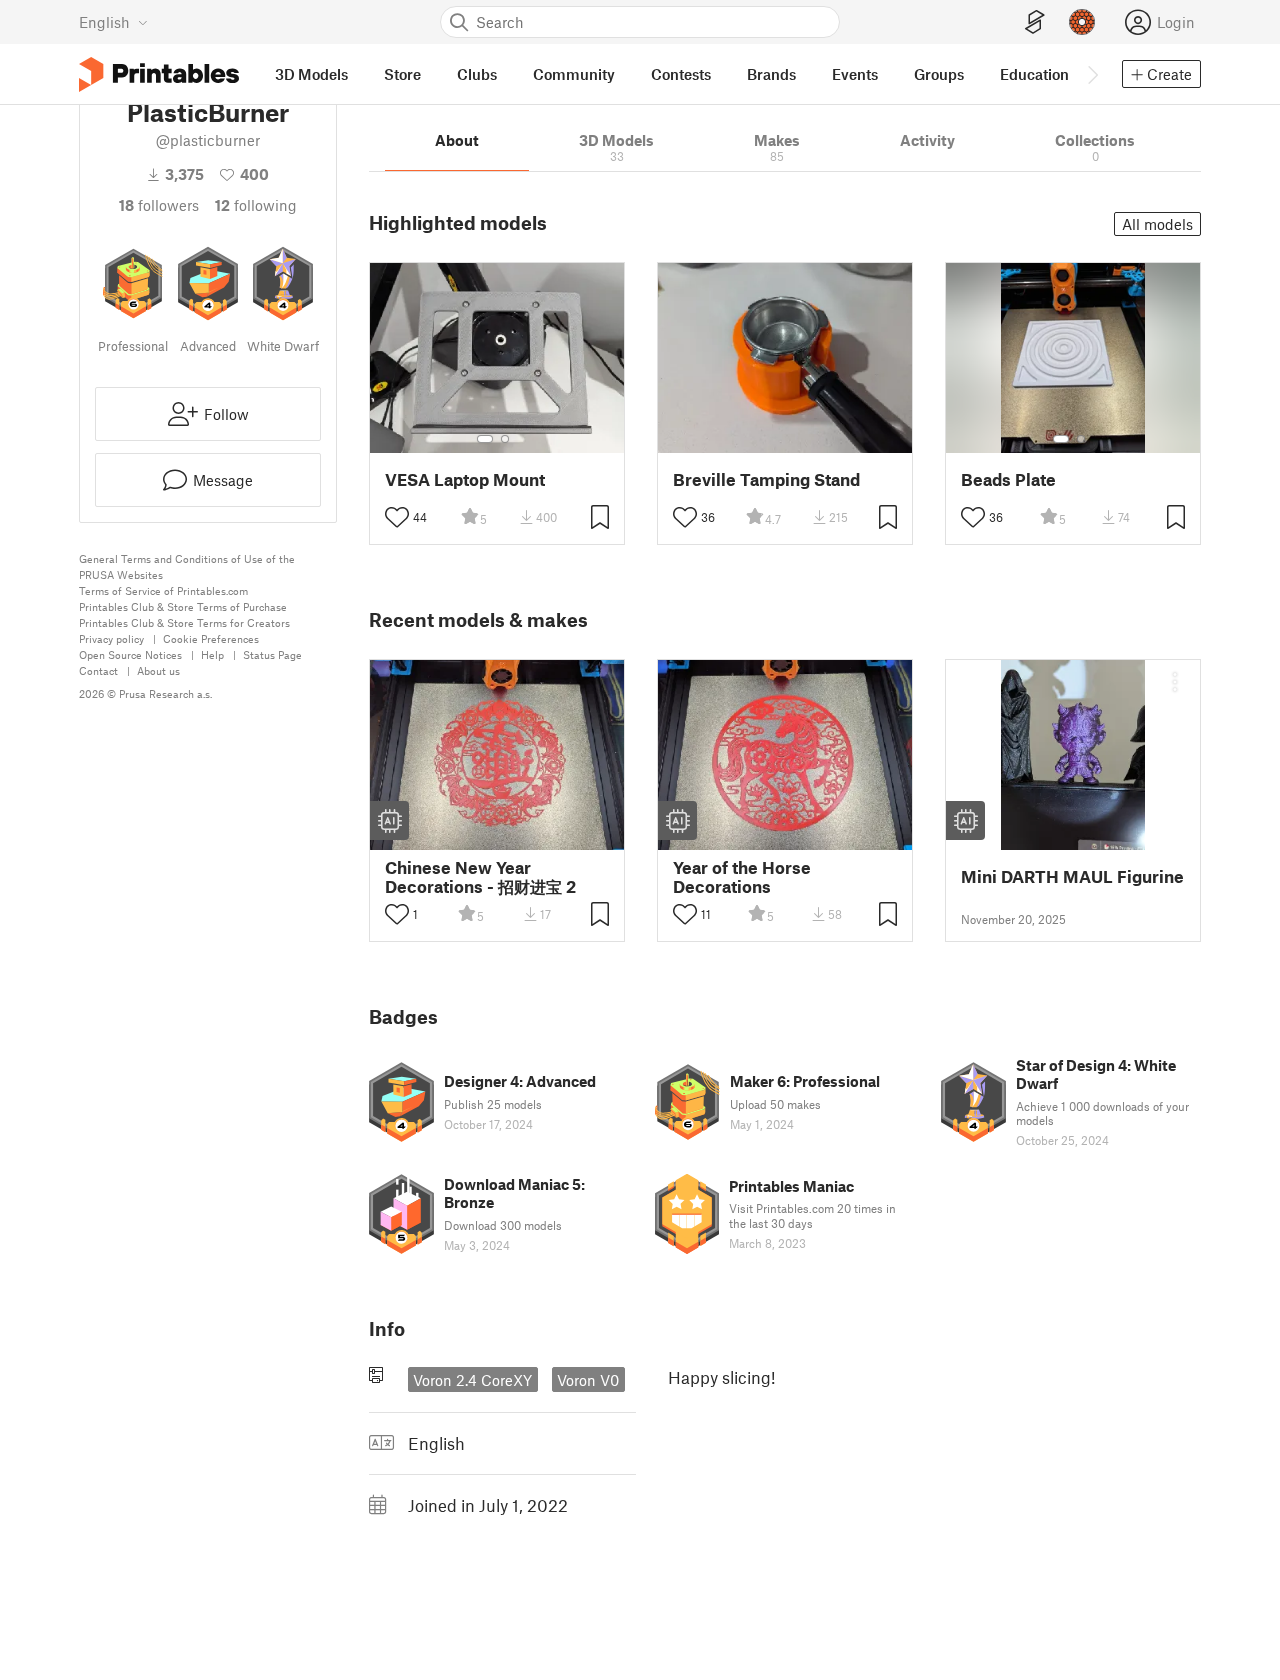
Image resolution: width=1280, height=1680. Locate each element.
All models (1157, 224)
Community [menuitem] (574, 74)
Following (256, 205)
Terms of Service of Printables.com (163, 590)
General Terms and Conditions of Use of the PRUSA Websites (187, 566)
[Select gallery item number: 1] (485, 439)
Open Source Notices (130, 654)
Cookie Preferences (211, 638)
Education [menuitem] (1034, 74)
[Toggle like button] (397, 517)
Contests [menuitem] (681, 74)
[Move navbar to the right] (1092, 74)
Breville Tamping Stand (766, 479)
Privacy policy (111, 638)
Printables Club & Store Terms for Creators (184, 622)
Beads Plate (1008, 479)
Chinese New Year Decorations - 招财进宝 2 (480, 877)
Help (212, 654)
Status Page (272, 654)
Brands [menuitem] (771, 74)
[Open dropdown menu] (1175, 682)
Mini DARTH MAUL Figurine (1072, 876)
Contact (98, 670)
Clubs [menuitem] (477, 74)
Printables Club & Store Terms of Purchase (183, 606)
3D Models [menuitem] (311, 74)
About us (158, 670)
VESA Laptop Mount (465, 479)
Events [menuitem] (855, 74)
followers (159, 205)
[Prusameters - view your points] (1082, 22)
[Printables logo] (159, 74)
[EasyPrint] (1035, 22)
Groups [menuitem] (939, 74)
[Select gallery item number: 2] (505, 439)
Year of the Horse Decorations (742, 877)
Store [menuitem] (402, 74)
